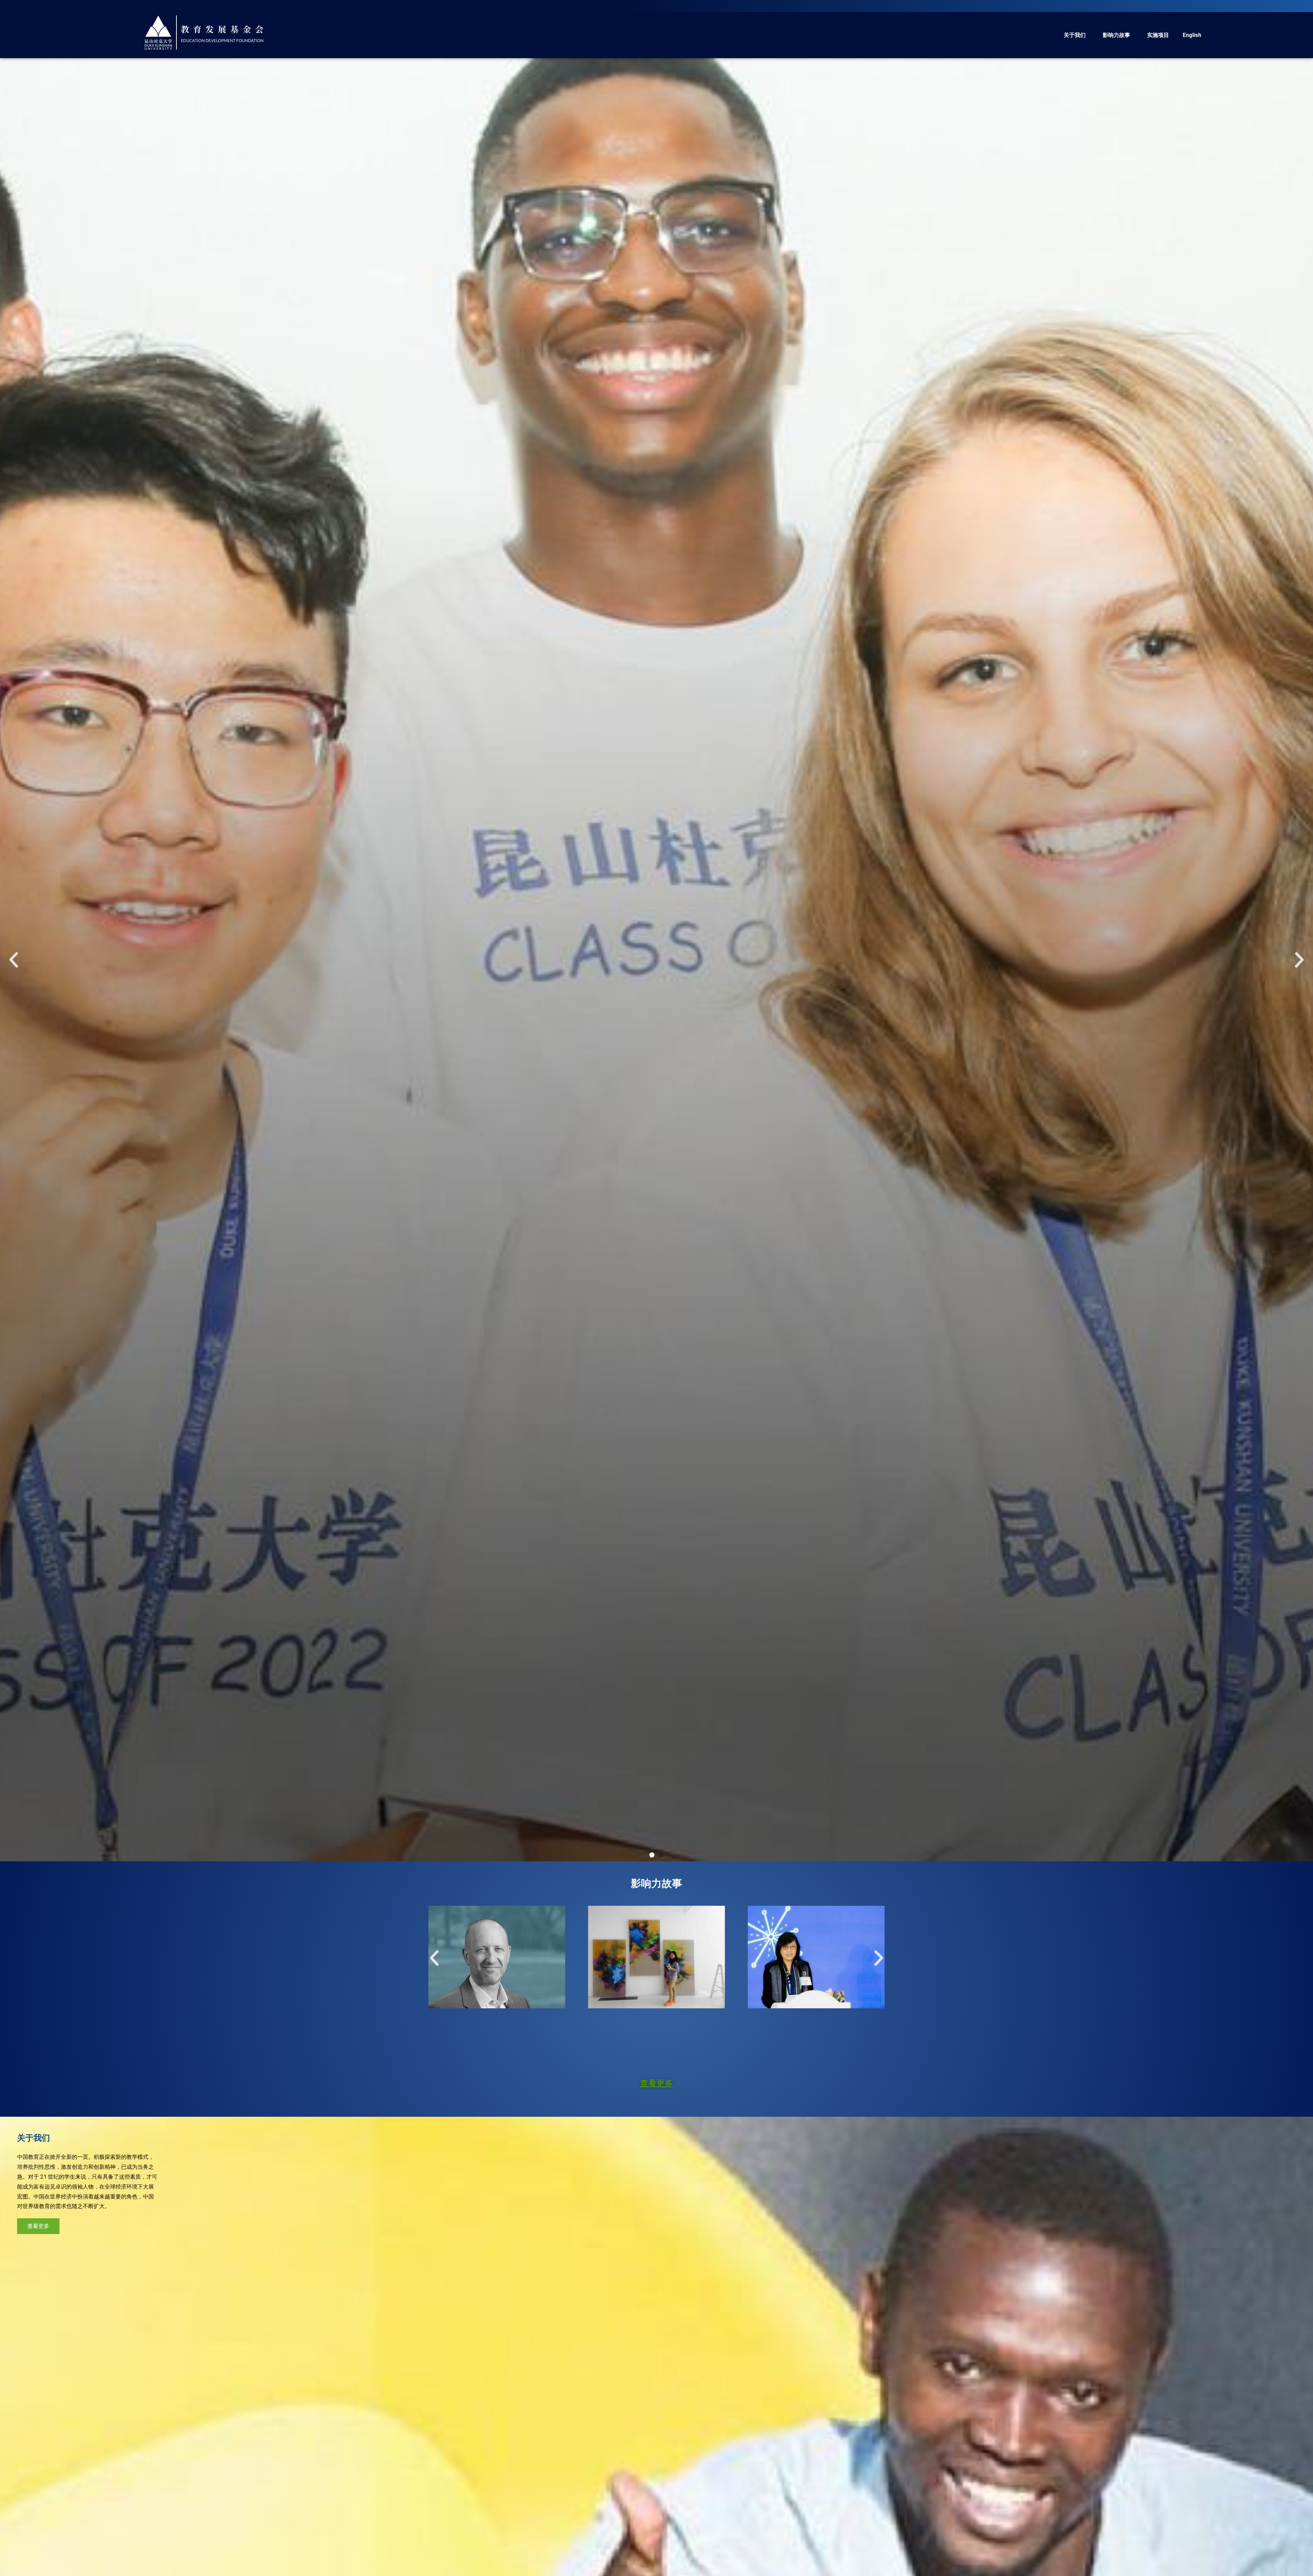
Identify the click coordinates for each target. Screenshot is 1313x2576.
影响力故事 (1116, 35)
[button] (652, 1855)
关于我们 (1075, 35)
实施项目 (1158, 35)
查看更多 (656, 2083)
